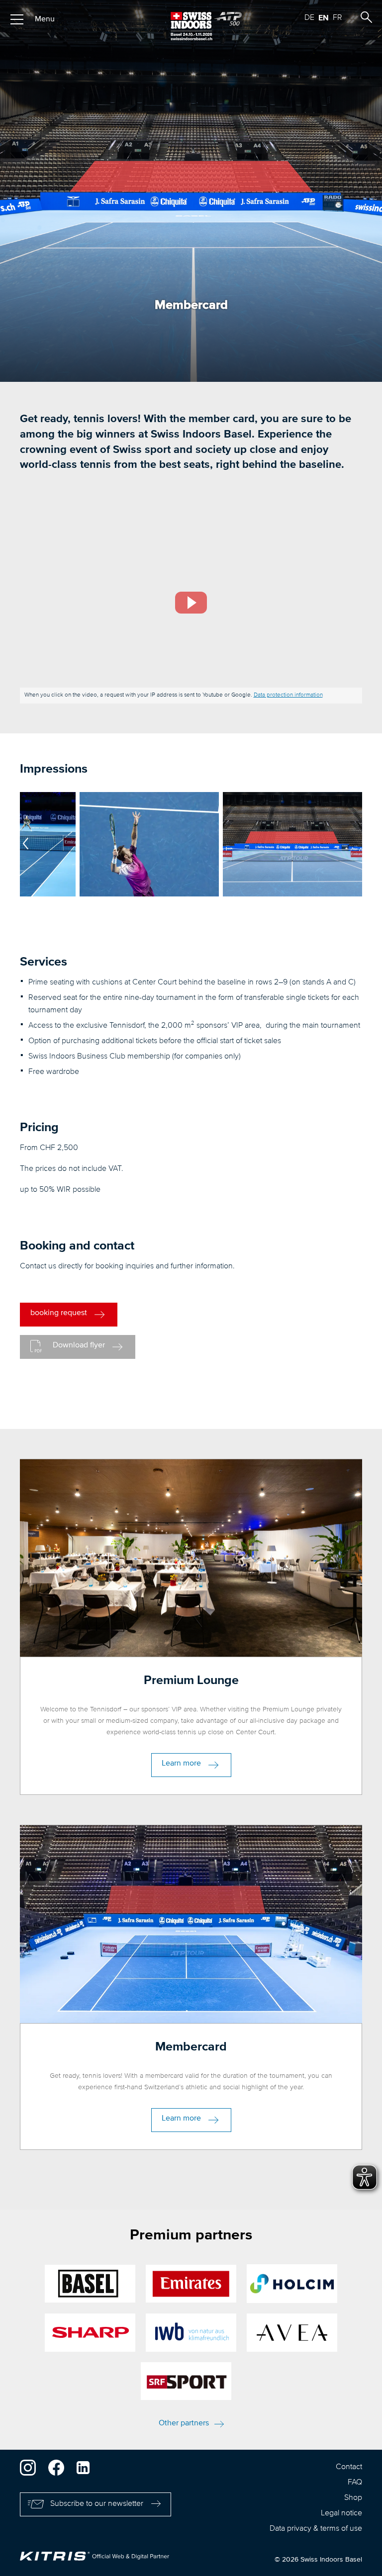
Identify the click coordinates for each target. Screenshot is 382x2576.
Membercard (191, 2047)
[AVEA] (292, 2333)
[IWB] (191, 2333)
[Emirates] (191, 2284)
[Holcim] (292, 2284)
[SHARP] (90, 2333)
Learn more (181, 1764)
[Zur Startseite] (191, 26)
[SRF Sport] (186, 2381)
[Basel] (90, 2284)
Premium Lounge (191, 1680)
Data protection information (288, 695)
